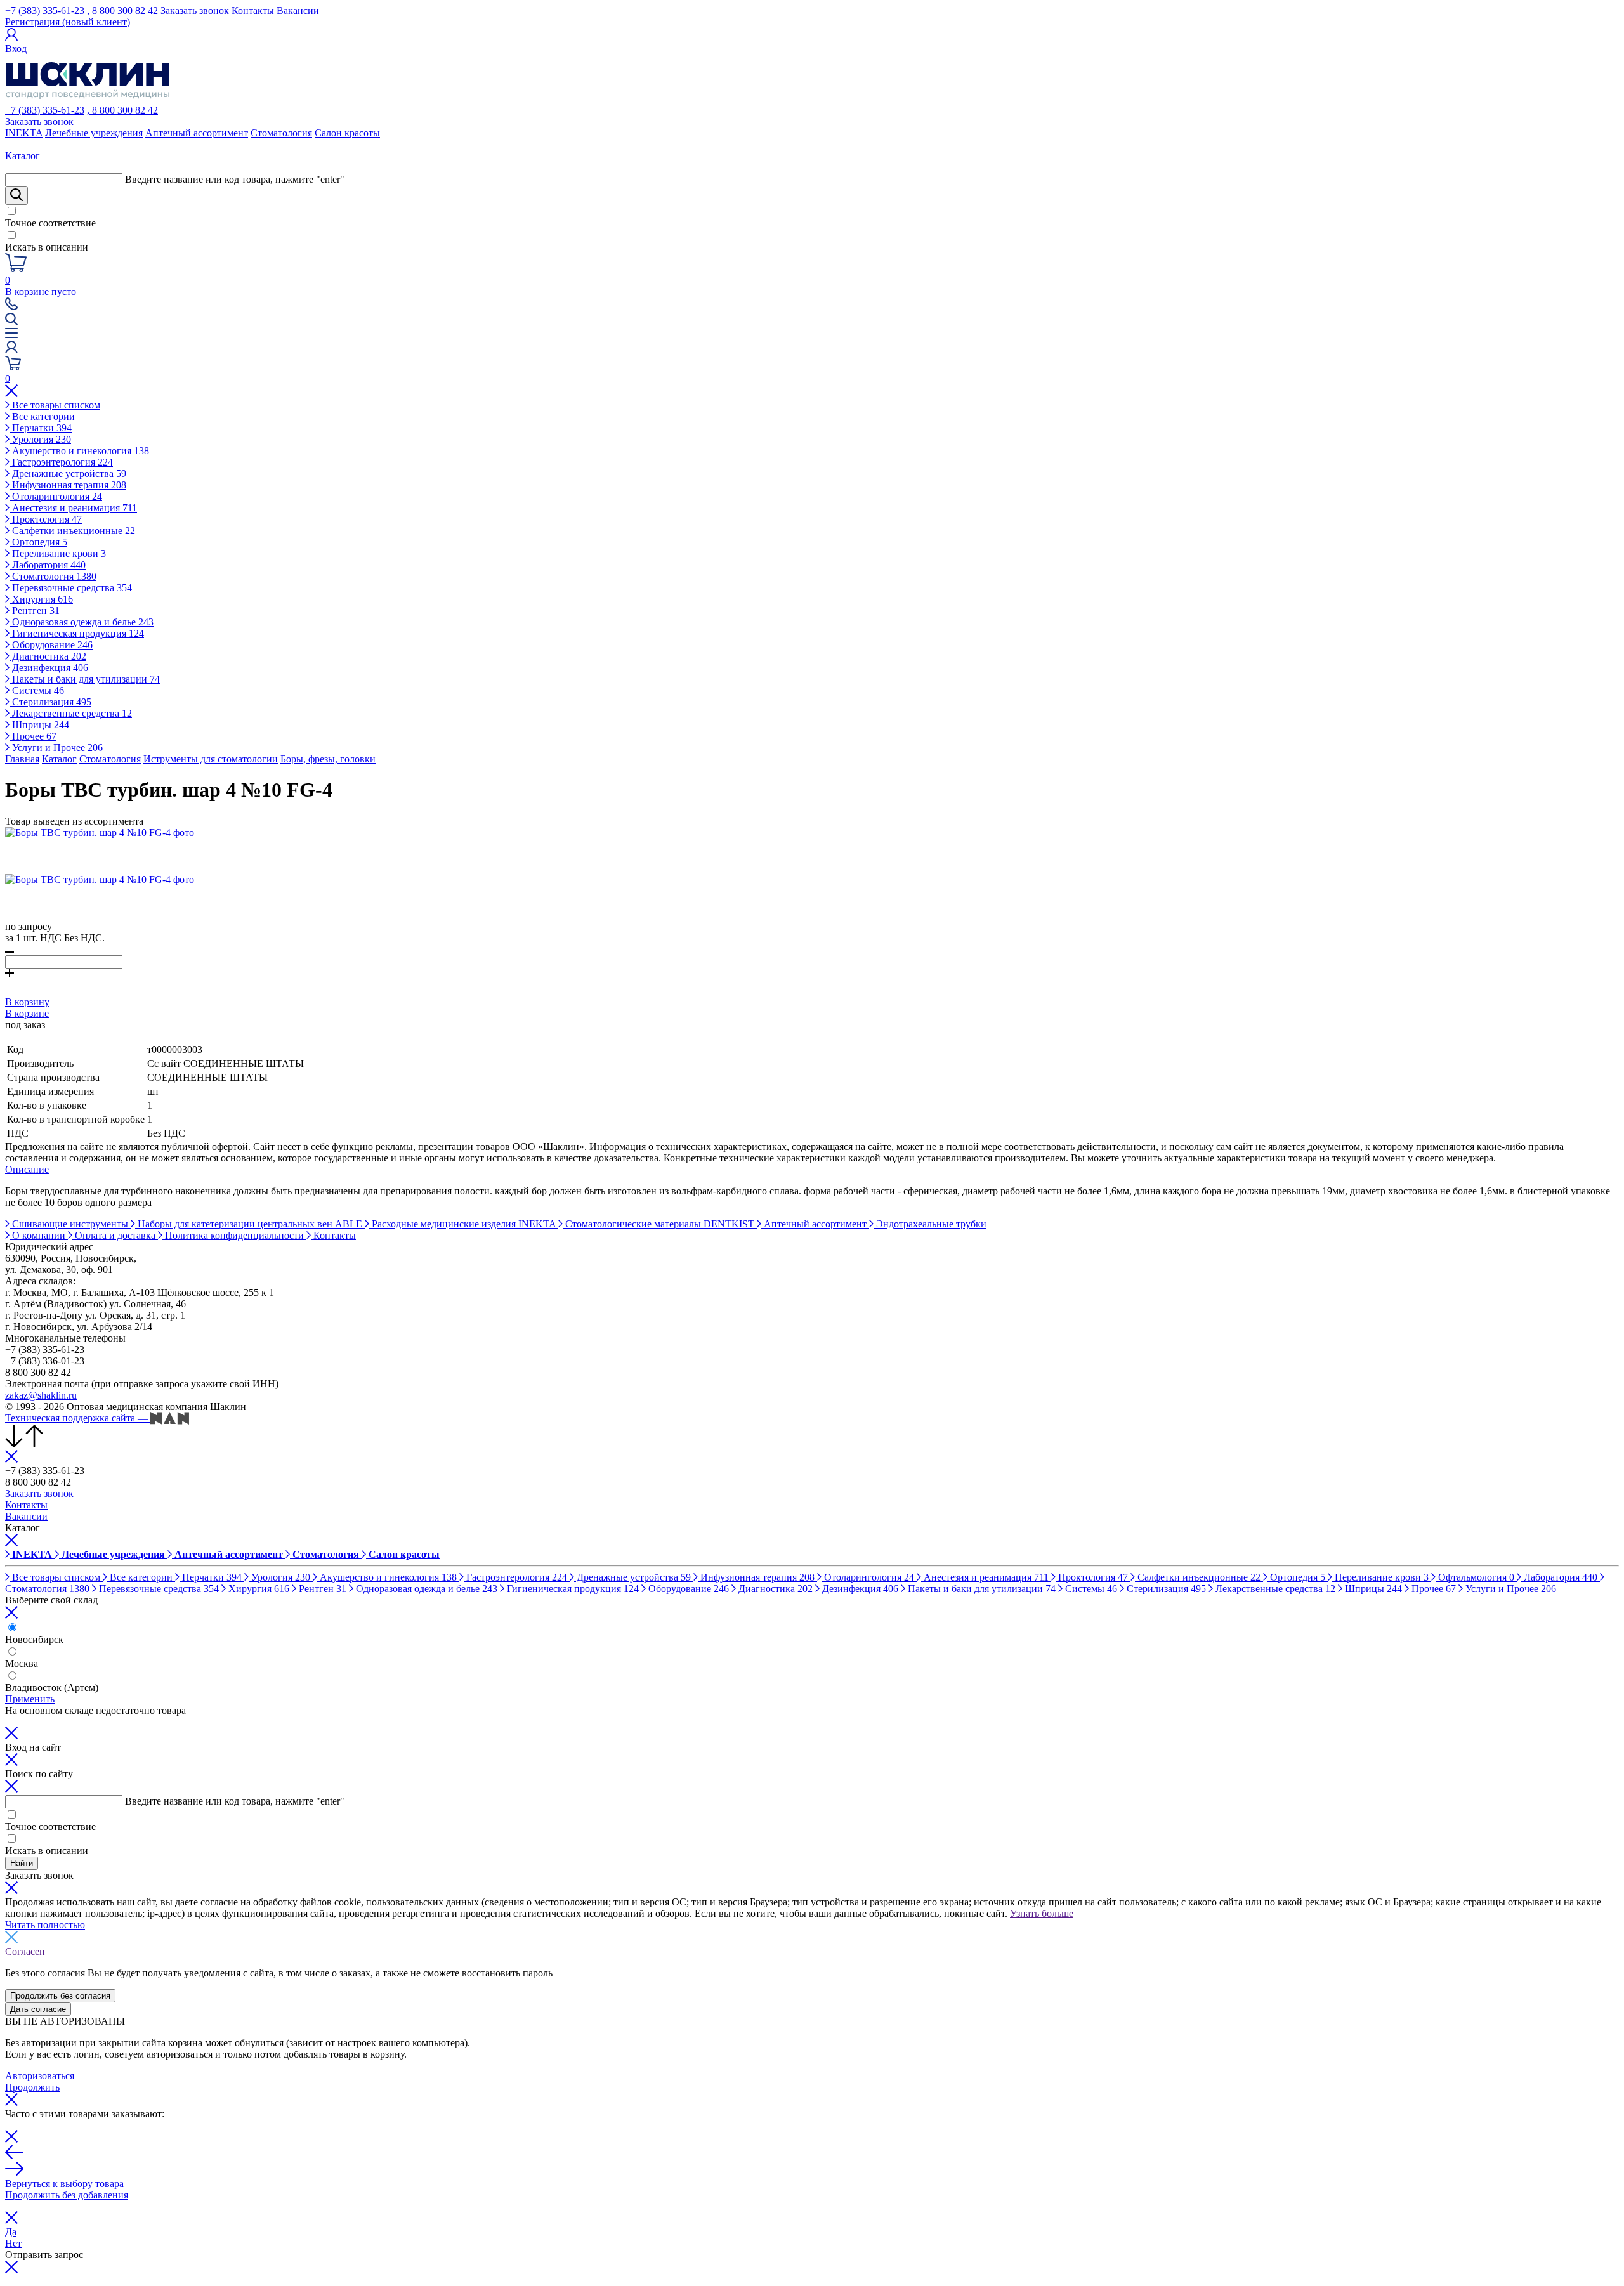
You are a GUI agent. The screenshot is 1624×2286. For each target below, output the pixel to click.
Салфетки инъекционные (72, 531)
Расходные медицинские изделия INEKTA (464, 1224)
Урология (40, 439)
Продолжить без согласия (60, 1996)
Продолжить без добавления (67, 2195)
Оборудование (51, 645)
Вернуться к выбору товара (64, 2184)
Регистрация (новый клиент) (68, 22)
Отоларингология (56, 496)
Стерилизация (50, 702)
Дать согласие (38, 2009)
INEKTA (24, 133)
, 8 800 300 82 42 (122, 10)
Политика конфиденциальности (234, 1235)
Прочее (33, 736)
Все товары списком (55, 405)
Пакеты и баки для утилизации (85, 679)
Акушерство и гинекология (79, 451)
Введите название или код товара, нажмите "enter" (235, 179)
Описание (27, 1169)
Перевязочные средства (71, 588)
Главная (22, 759)
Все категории (42, 416)
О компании (39, 1235)
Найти (22, 1863)
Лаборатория (48, 565)
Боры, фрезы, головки (328, 759)
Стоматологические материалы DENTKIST (660, 1224)
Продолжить (32, 2087)
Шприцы (39, 725)
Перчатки (41, 428)
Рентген (35, 611)
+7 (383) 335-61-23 (45, 10)
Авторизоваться (40, 2076)
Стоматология (281, 133)
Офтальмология (1475, 1577)
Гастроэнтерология (61, 462)
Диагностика (48, 656)
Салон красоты (347, 133)
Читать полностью (45, 1925)
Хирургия (41, 599)
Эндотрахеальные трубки (930, 1224)
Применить (30, 1699)
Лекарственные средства (71, 713)
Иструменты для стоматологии (211, 759)
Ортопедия (38, 542)
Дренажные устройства (68, 474)
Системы (37, 690)
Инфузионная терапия (68, 485)
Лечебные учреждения (94, 133)
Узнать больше (1042, 1913)
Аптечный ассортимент (197, 133)
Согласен (25, 1951)
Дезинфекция (49, 668)
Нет (13, 2243)
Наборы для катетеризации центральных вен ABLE (250, 1224)
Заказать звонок (195, 10)
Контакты (253, 10)
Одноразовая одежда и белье (82, 622)
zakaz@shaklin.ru (41, 1395)
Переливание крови (58, 553)
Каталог (59, 759)
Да (11, 2232)
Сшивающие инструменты (70, 1224)
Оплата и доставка (115, 1235)
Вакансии (298, 10)
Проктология (46, 519)
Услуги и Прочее (56, 748)
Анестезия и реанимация (73, 508)
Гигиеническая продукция (77, 633)
